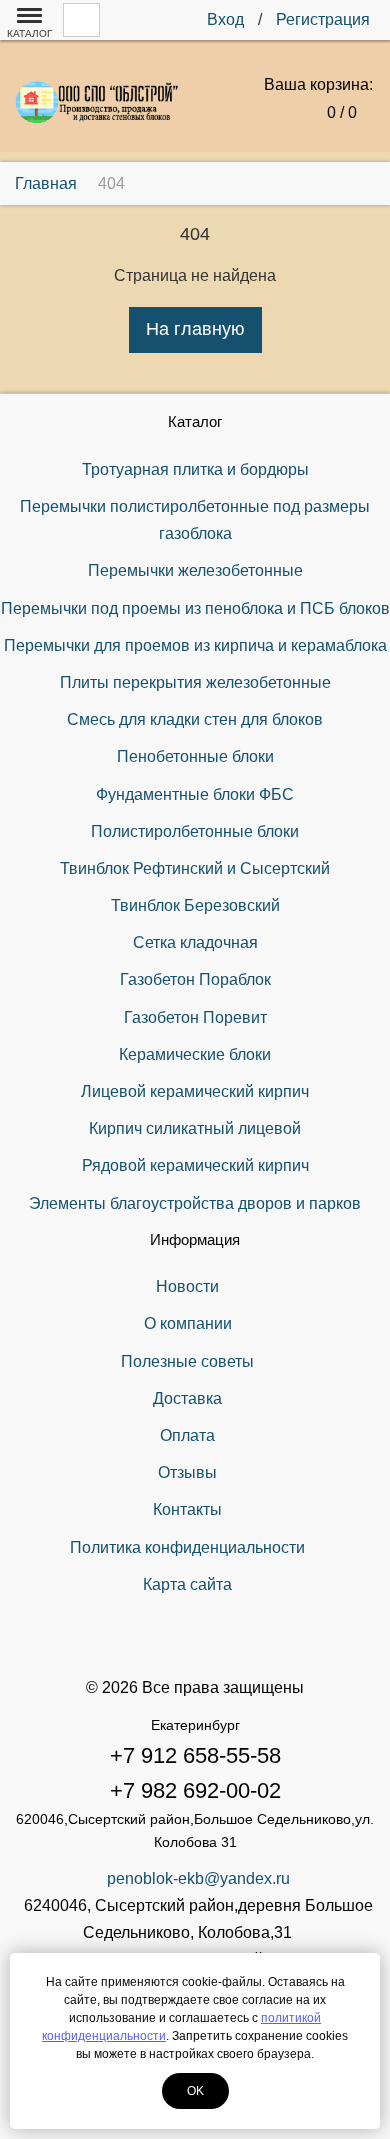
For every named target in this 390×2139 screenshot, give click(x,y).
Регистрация (323, 19)
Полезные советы (187, 1361)
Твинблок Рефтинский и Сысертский (195, 868)
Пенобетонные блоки (195, 756)
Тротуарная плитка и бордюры (195, 469)
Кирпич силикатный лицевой (195, 1128)
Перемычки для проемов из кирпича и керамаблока (195, 645)
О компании (188, 1323)
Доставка (187, 1398)
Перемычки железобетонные (195, 570)
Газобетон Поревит (195, 1017)
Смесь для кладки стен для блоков (195, 719)
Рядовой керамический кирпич (195, 1165)
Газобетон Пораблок (195, 979)
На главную (195, 329)
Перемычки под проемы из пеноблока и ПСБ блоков (195, 608)
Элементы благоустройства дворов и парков (195, 1203)
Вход (225, 19)
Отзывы (187, 1472)
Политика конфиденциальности (187, 1547)
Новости (187, 1286)
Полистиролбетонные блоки (195, 831)
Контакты (187, 1509)
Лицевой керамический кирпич (195, 1091)
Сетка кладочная (195, 942)
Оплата (187, 1435)
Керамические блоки (195, 1054)
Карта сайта (187, 1584)
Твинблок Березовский (195, 905)
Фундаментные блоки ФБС (195, 794)
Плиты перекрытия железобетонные (195, 682)
